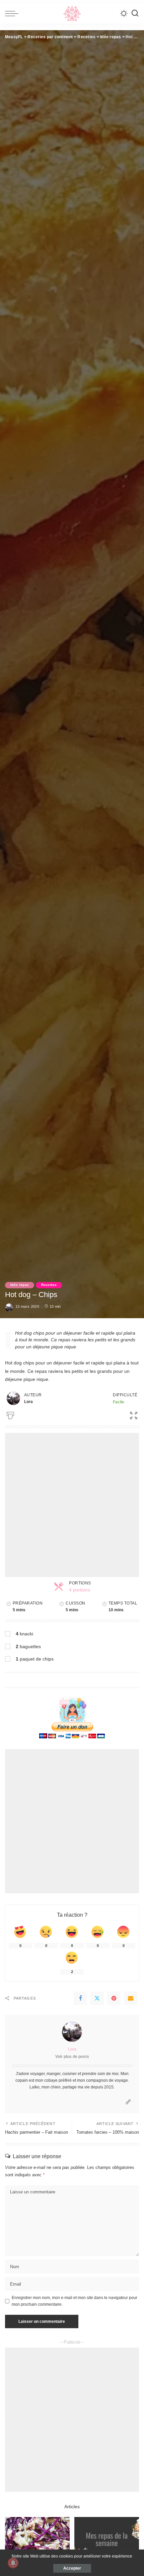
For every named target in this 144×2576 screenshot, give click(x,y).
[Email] (131, 1998)
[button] (131, 1414)
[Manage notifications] (13, 2563)
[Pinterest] (114, 1998)
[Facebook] (80, 1998)
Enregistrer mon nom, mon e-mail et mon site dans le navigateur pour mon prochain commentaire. (75, 2301)
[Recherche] (135, 13)
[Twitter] (97, 1998)
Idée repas (20, 1285)
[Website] (128, 2102)
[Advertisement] (72, 1505)
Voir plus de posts (72, 2057)
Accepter (72, 2568)
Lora (72, 2049)
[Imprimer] (10, 1414)
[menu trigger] (13, 13)
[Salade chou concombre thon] (37, 2541)
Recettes (49, 1285)
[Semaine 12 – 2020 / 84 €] (107, 2541)
